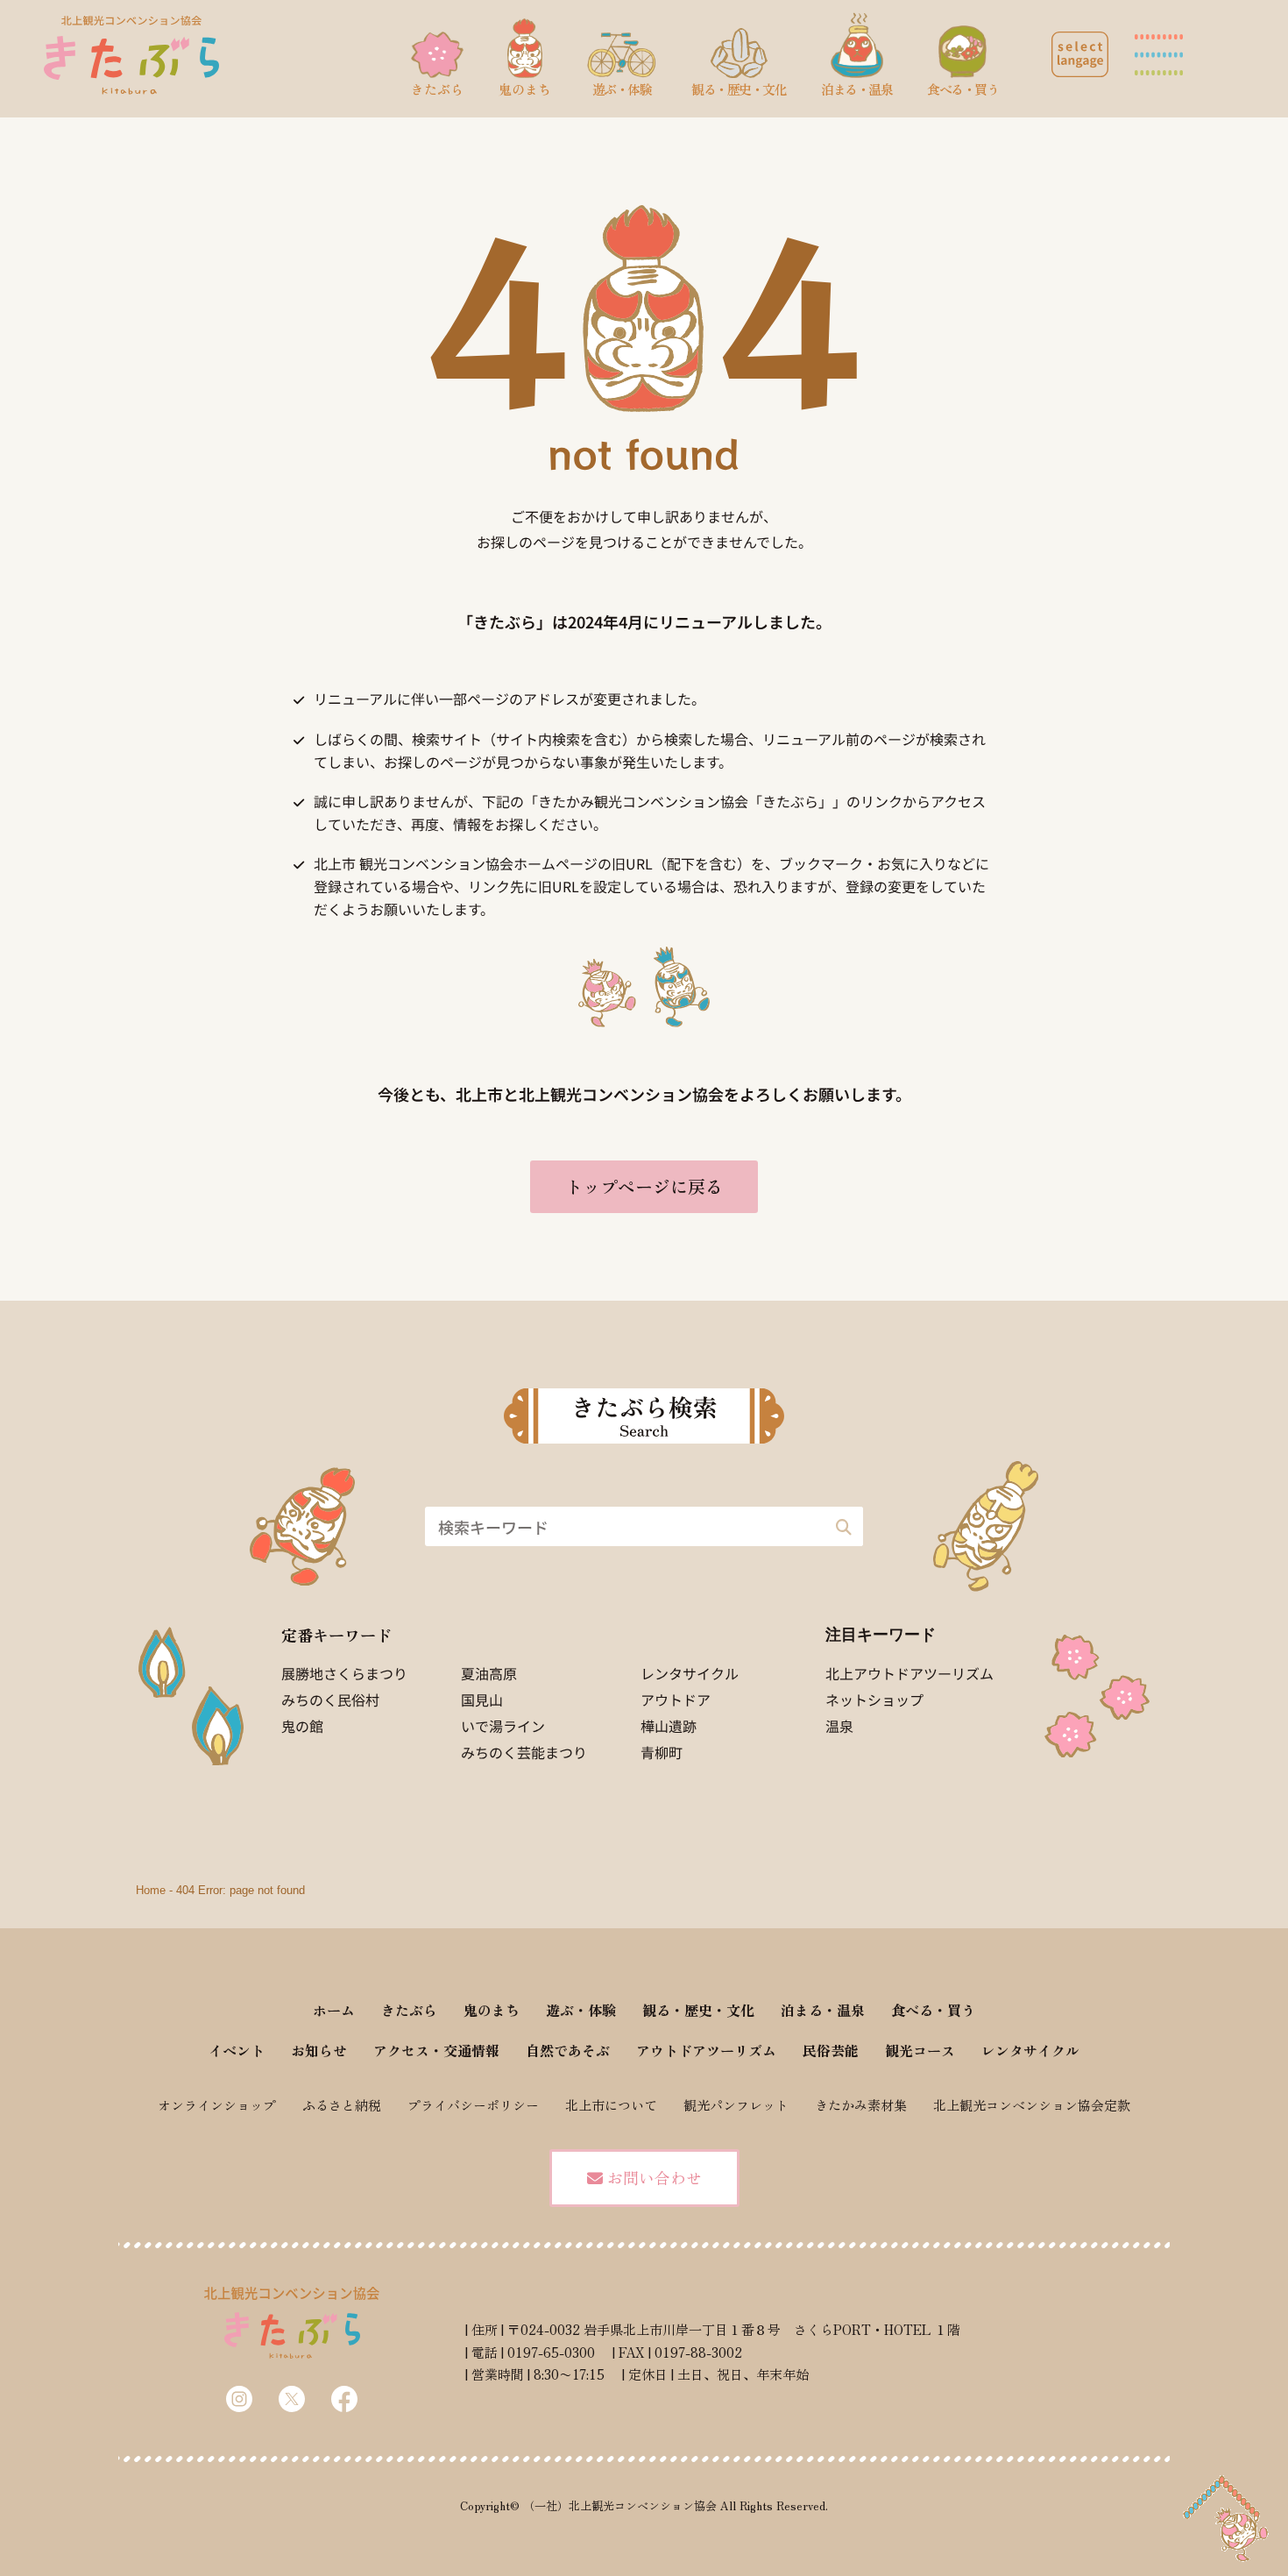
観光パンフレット (736, 2105)
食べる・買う (933, 2010)
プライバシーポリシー (473, 2105)
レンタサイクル (690, 1673)
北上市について (611, 2105)
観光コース (920, 2050)
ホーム (334, 2010)
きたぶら (409, 2010)
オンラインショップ (217, 2105)
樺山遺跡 (669, 1726)
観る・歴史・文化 (698, 2010)
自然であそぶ (568, 2050)
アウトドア (676, 1700)
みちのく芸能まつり (524, 1752)
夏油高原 (489, 1673)
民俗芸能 (831, 2050)
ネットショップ (874, 1700)
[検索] (843, 1526)
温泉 (839, 1726)
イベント (237, 2050)
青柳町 (662, 1752)
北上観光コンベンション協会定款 (1032, 2105)
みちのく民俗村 (330, 1700)
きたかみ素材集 (861, 2105)
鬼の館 (302, 1726)
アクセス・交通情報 (436, 2050)
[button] (1080, 54)
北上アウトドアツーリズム (909, 1673)
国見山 (482, 1700)
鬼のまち (492, 2010)
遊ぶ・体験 (581, 2010)
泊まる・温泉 (823, 2010)
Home (151, 1890)
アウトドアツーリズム (706, 2050)
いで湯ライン (503, 1726)
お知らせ (319, 2050)
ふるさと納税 (342, 2105)
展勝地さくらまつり (344, 1673)
